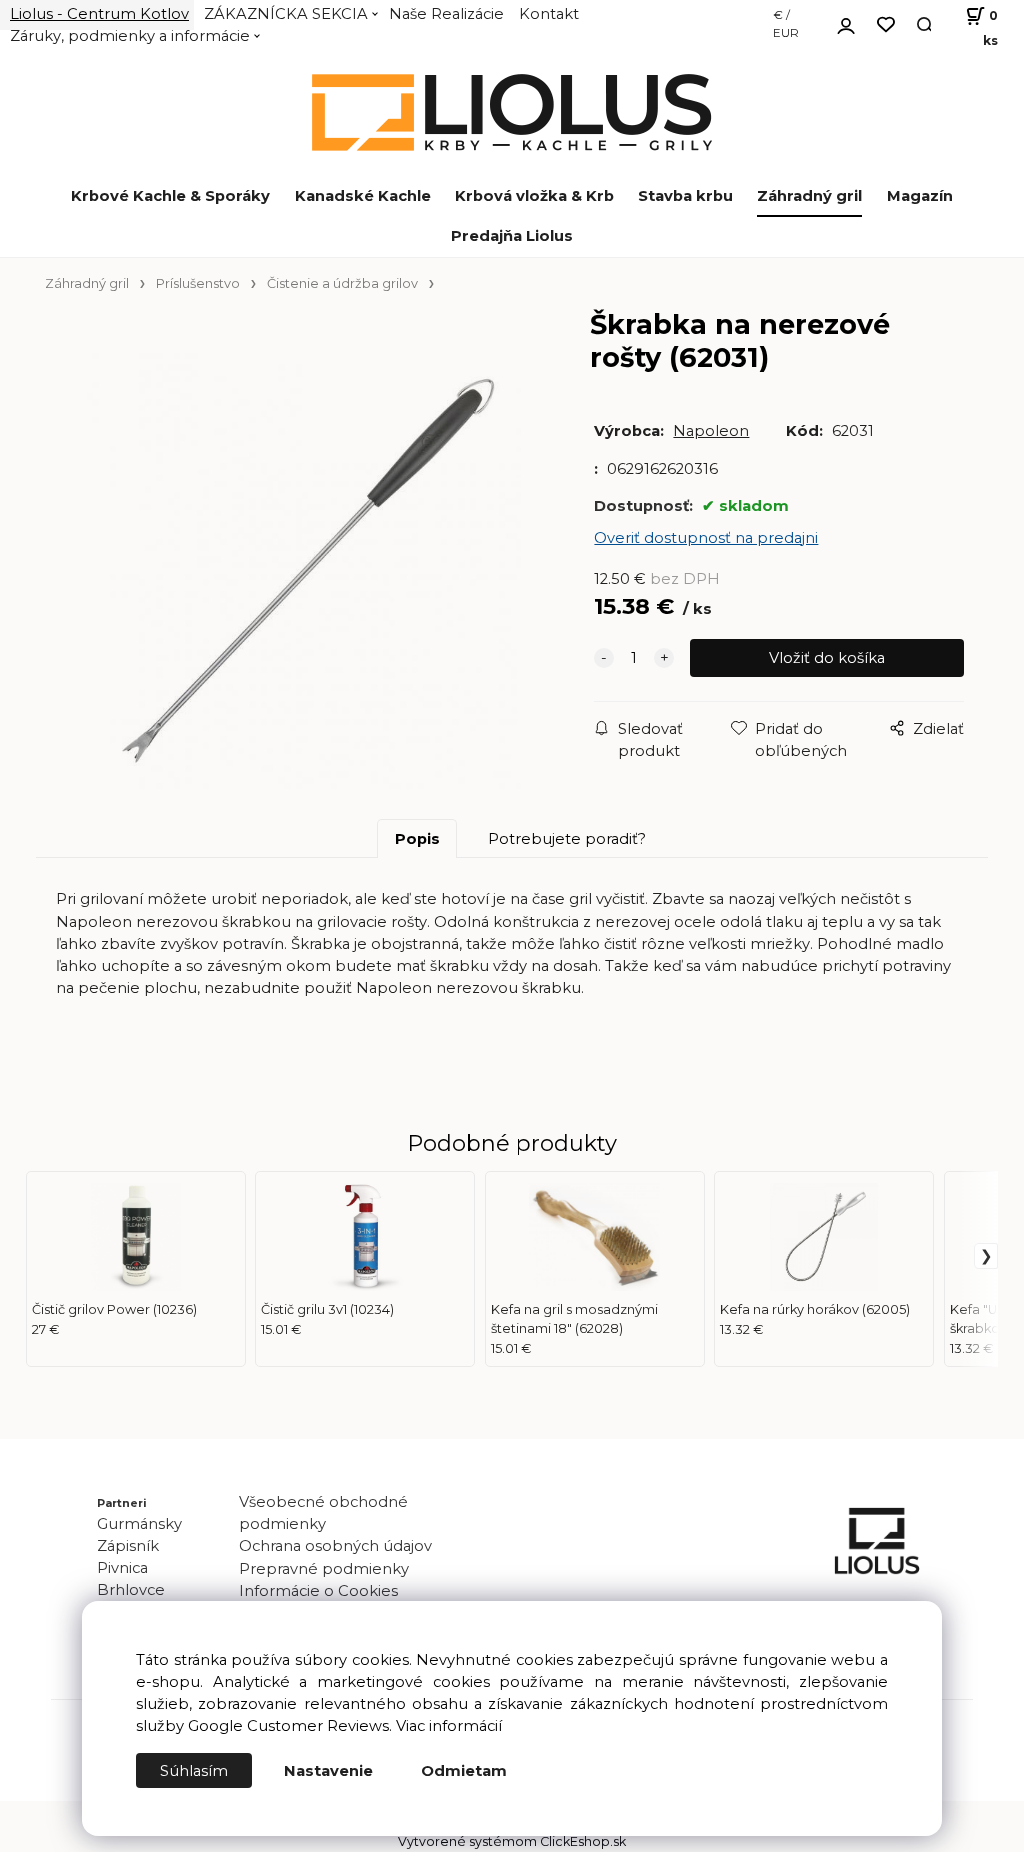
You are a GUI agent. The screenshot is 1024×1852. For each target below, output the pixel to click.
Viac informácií (449, 1726)
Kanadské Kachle (363, 196)
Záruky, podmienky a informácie (130, 36)
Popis (417, 839)
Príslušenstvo (198, 283)
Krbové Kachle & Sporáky (170, 196)
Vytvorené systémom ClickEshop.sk (512, 1841)
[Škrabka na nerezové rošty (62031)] (303, 571)
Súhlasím (194, 1771)
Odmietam (464, 1771)
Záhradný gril (809, 196)
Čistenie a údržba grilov (342, 283)
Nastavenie (328, 1771)
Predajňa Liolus (512, 236)
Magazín (920, 196)
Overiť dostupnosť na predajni (706, 538)
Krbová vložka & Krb (534, 196)
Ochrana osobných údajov (335, 1546)
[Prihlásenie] (846, 23)
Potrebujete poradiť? (567, 839)
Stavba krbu (685, 196)
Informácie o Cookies (318, 1591)
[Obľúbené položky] (886, 25)
